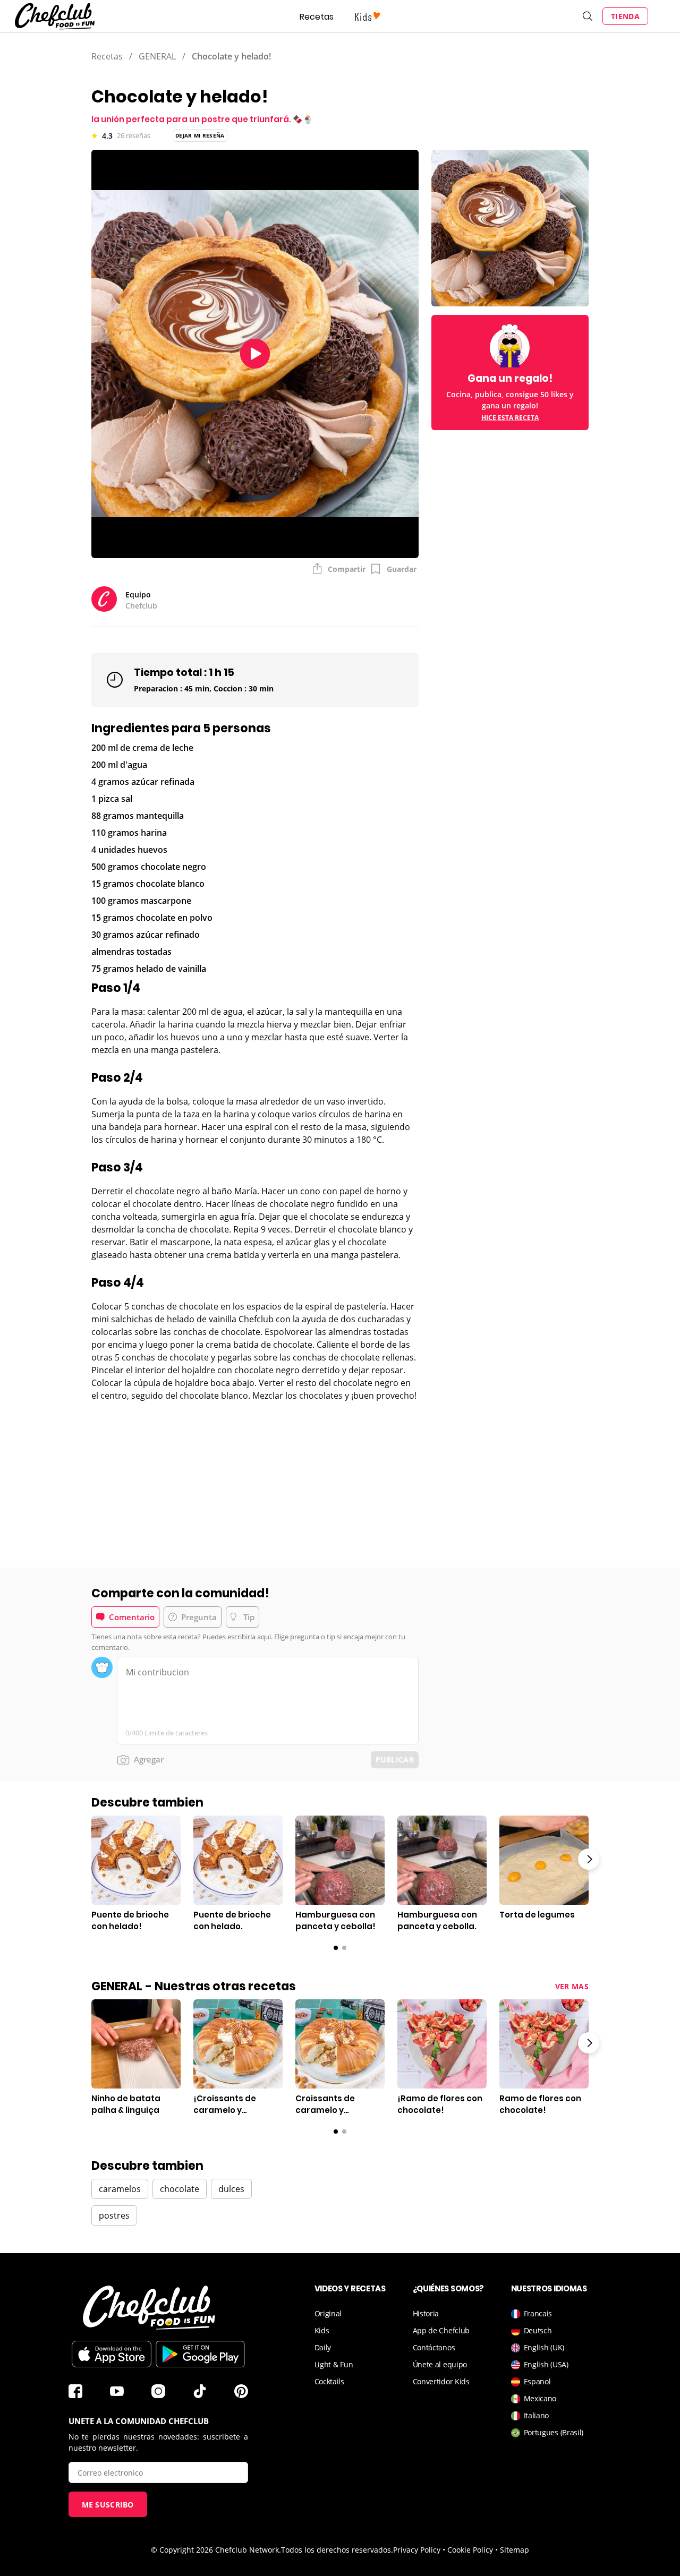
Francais (538, 2313)
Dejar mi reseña (200, 135)
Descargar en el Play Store (200, 2354)
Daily (323, 2347)
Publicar (395, 1760)
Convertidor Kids (441, 2381)
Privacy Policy (417, 2550)
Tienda (625, 16)
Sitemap (515, 2550)
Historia (426, 2313)
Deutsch (538, 2330)
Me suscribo (108, 2505)
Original (328, 2313)
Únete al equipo (440, 2364)
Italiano (537, 2415)
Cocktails (329, 2381)
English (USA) (546, 2364)
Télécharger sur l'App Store (112, 2354)
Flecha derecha (589, 1859)
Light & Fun (334, 2364)
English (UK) (544, 2347)
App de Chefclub (441, 2330)
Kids (322, 2330)
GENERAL (157, 56)
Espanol (537, 2381)
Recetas (317, 17)
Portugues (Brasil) (554, 2432)
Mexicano (540, 2398)
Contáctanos (434, 2347)
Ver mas (572, 1986)
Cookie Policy (470, 2550)
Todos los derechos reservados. (337, 2550)
